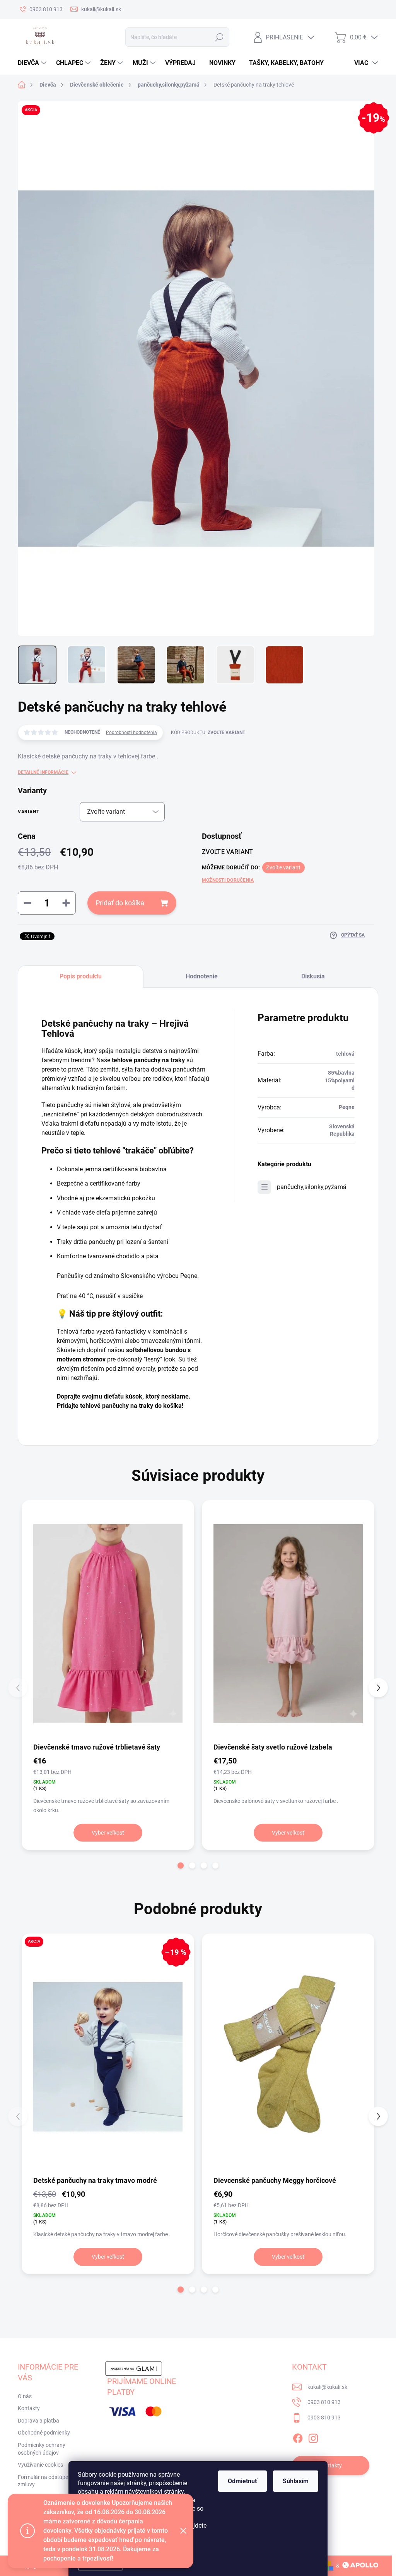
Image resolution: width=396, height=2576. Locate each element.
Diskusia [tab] (313, 976)
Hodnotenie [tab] (202, 976)
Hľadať (219, 37)
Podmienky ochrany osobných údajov (42, 2449)
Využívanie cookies (40, 2465)
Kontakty (29, 2408)
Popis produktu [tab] (81, 976)
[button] (181, 1866)
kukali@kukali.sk (327, 2387)
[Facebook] (298, 2437)
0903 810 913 (324, 2402)
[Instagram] (313, 2437)
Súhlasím (296, 2481)
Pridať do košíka (120, 903)
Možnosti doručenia (228, 880)
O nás (25, 2396)
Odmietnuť (242, 2481)
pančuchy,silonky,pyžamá (312, 1187)
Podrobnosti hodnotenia (131, 733)
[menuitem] (33, 63)
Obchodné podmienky (44, 2433)
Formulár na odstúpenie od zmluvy (50, 2481)
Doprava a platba (38, 2421)
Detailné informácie (43, 772)
